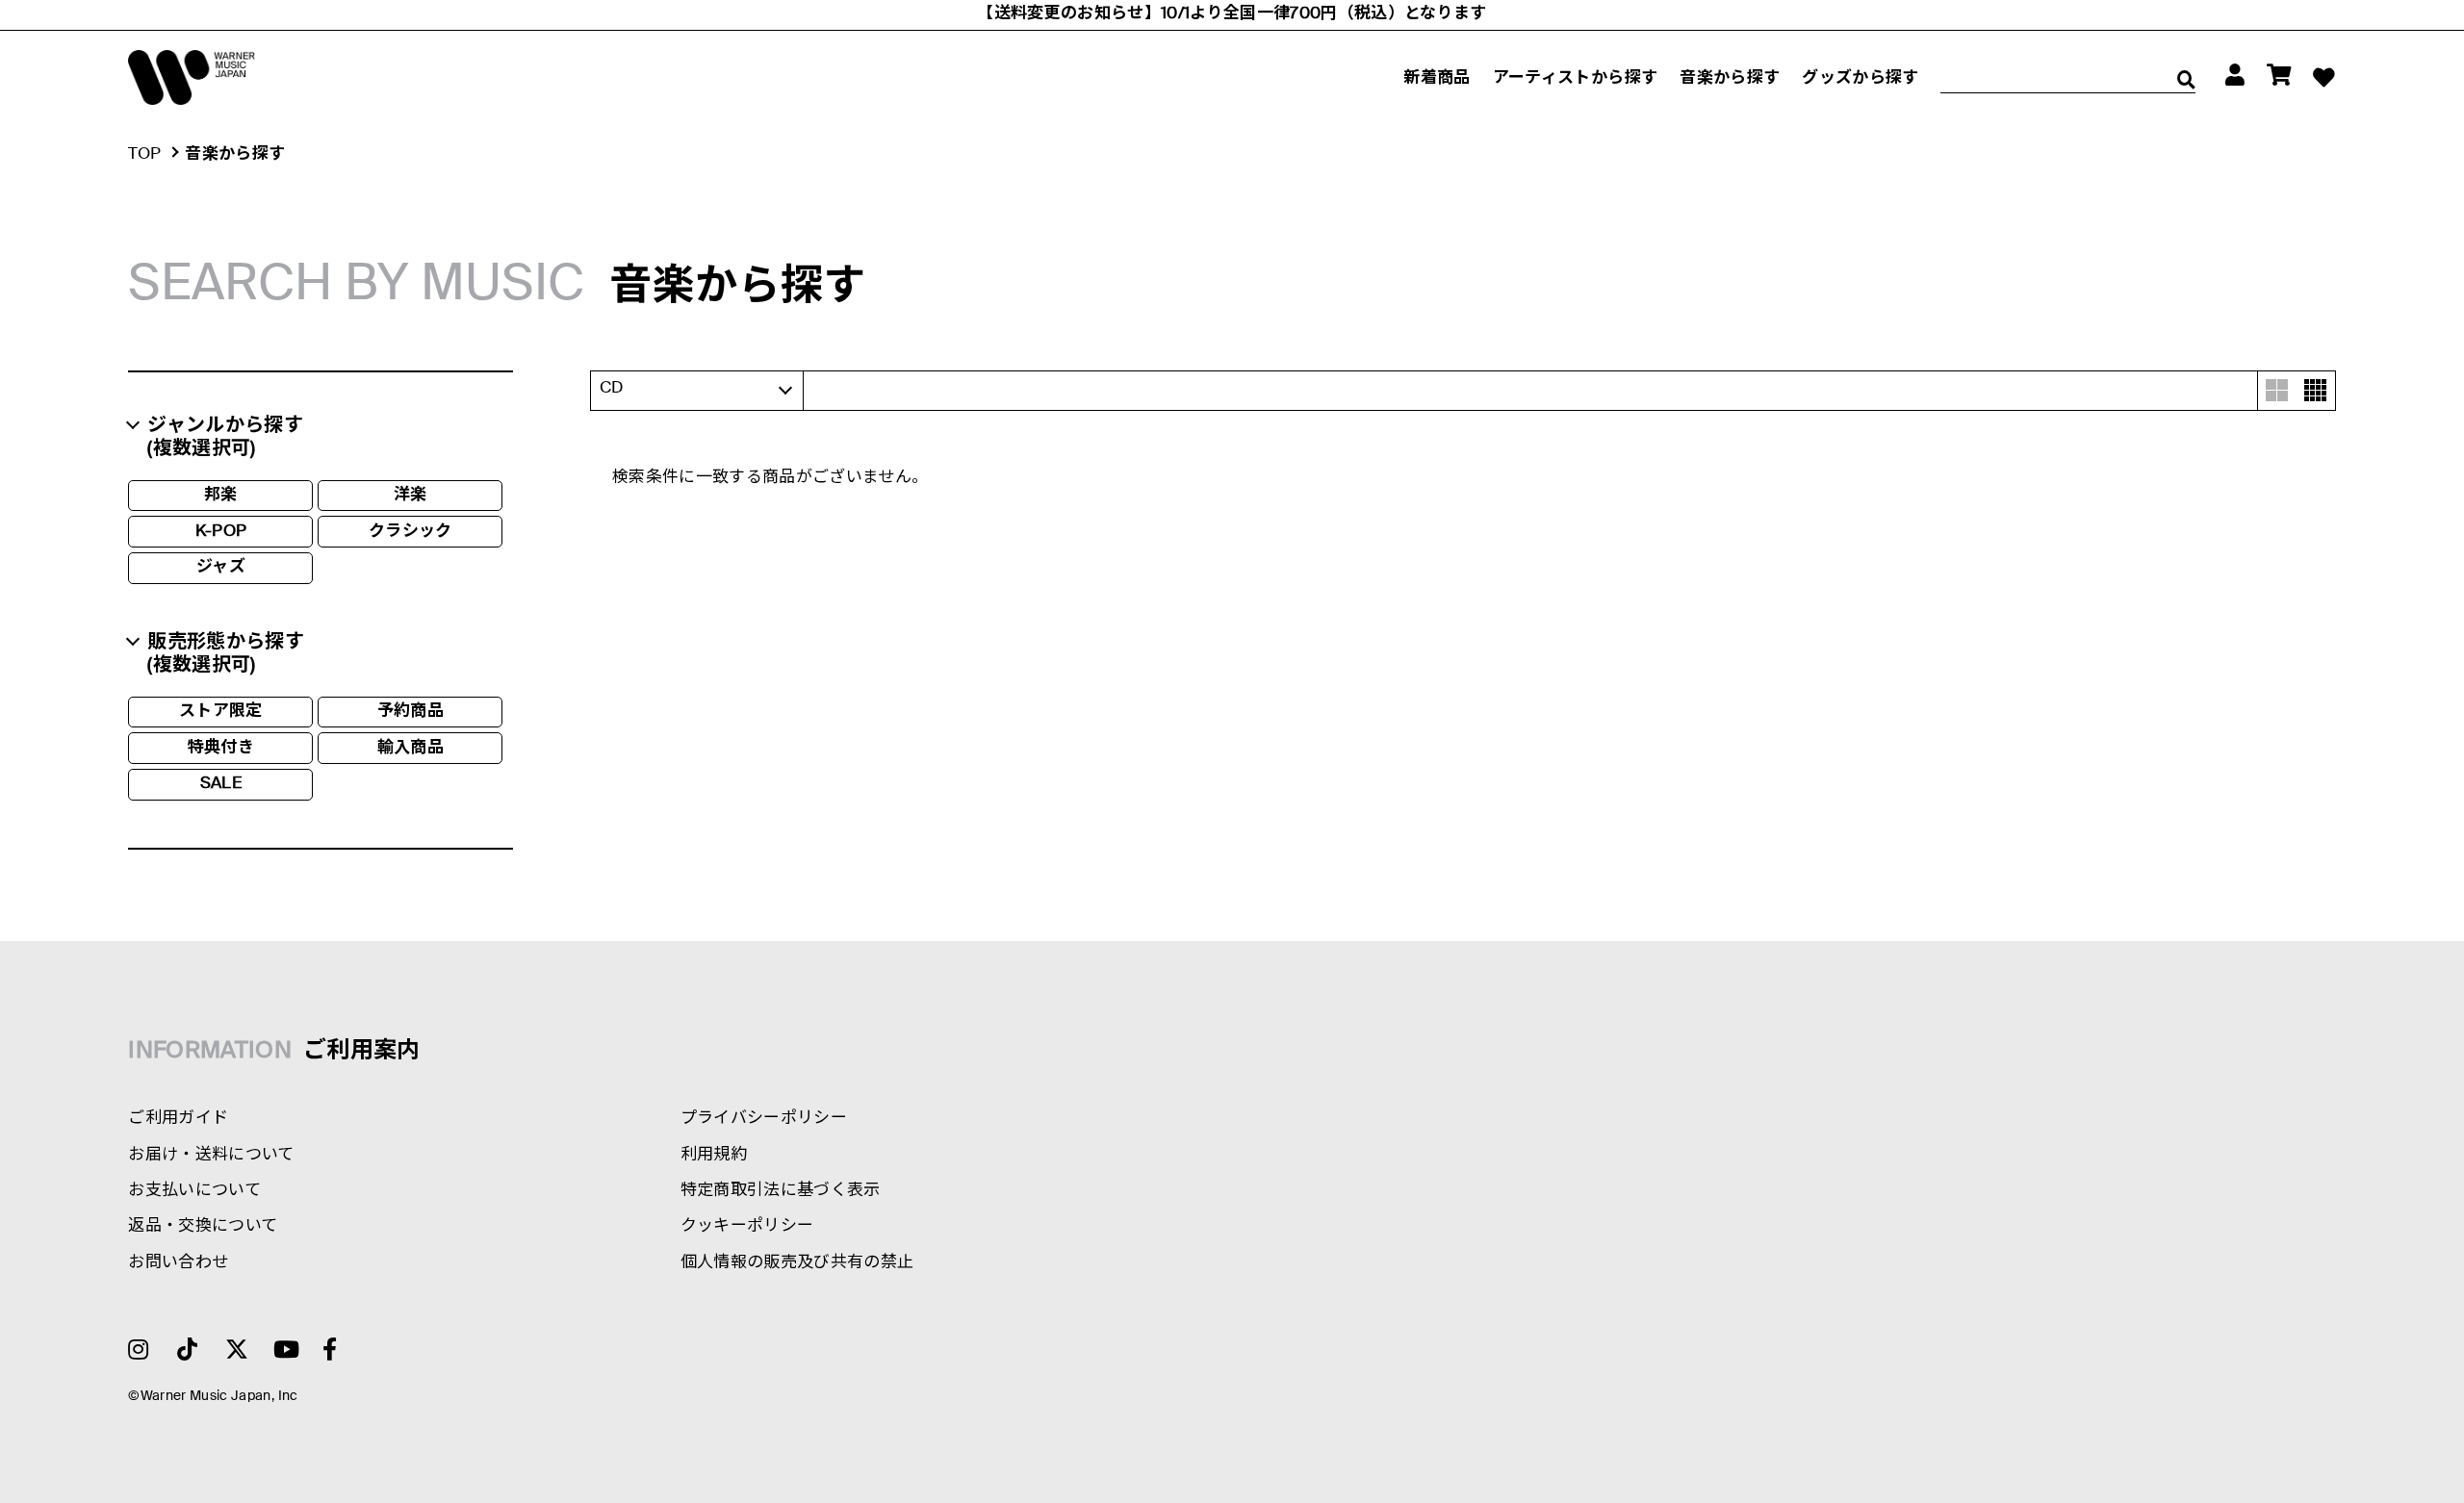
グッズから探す (1860, 78)
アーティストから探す (1575, 78)
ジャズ (221, 567)
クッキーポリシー (747, 1226)
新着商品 (1437, 78)
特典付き (221, 748)
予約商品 (411, 712)
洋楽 (411, 495)
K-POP (221, 532)
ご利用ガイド (178, 1119)
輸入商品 (411, 748)
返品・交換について (203, 1226)
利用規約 (714, 1155)
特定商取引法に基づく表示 (781, 1191)
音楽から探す (1730, 78)
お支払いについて (194, 1191)
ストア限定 (221, 712)
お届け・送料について (211, 1155)
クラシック (411, 532)
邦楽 (221, 495)
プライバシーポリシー (764, 1119)
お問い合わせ (178, 1263)
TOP (144, 154)
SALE (221, 784)
